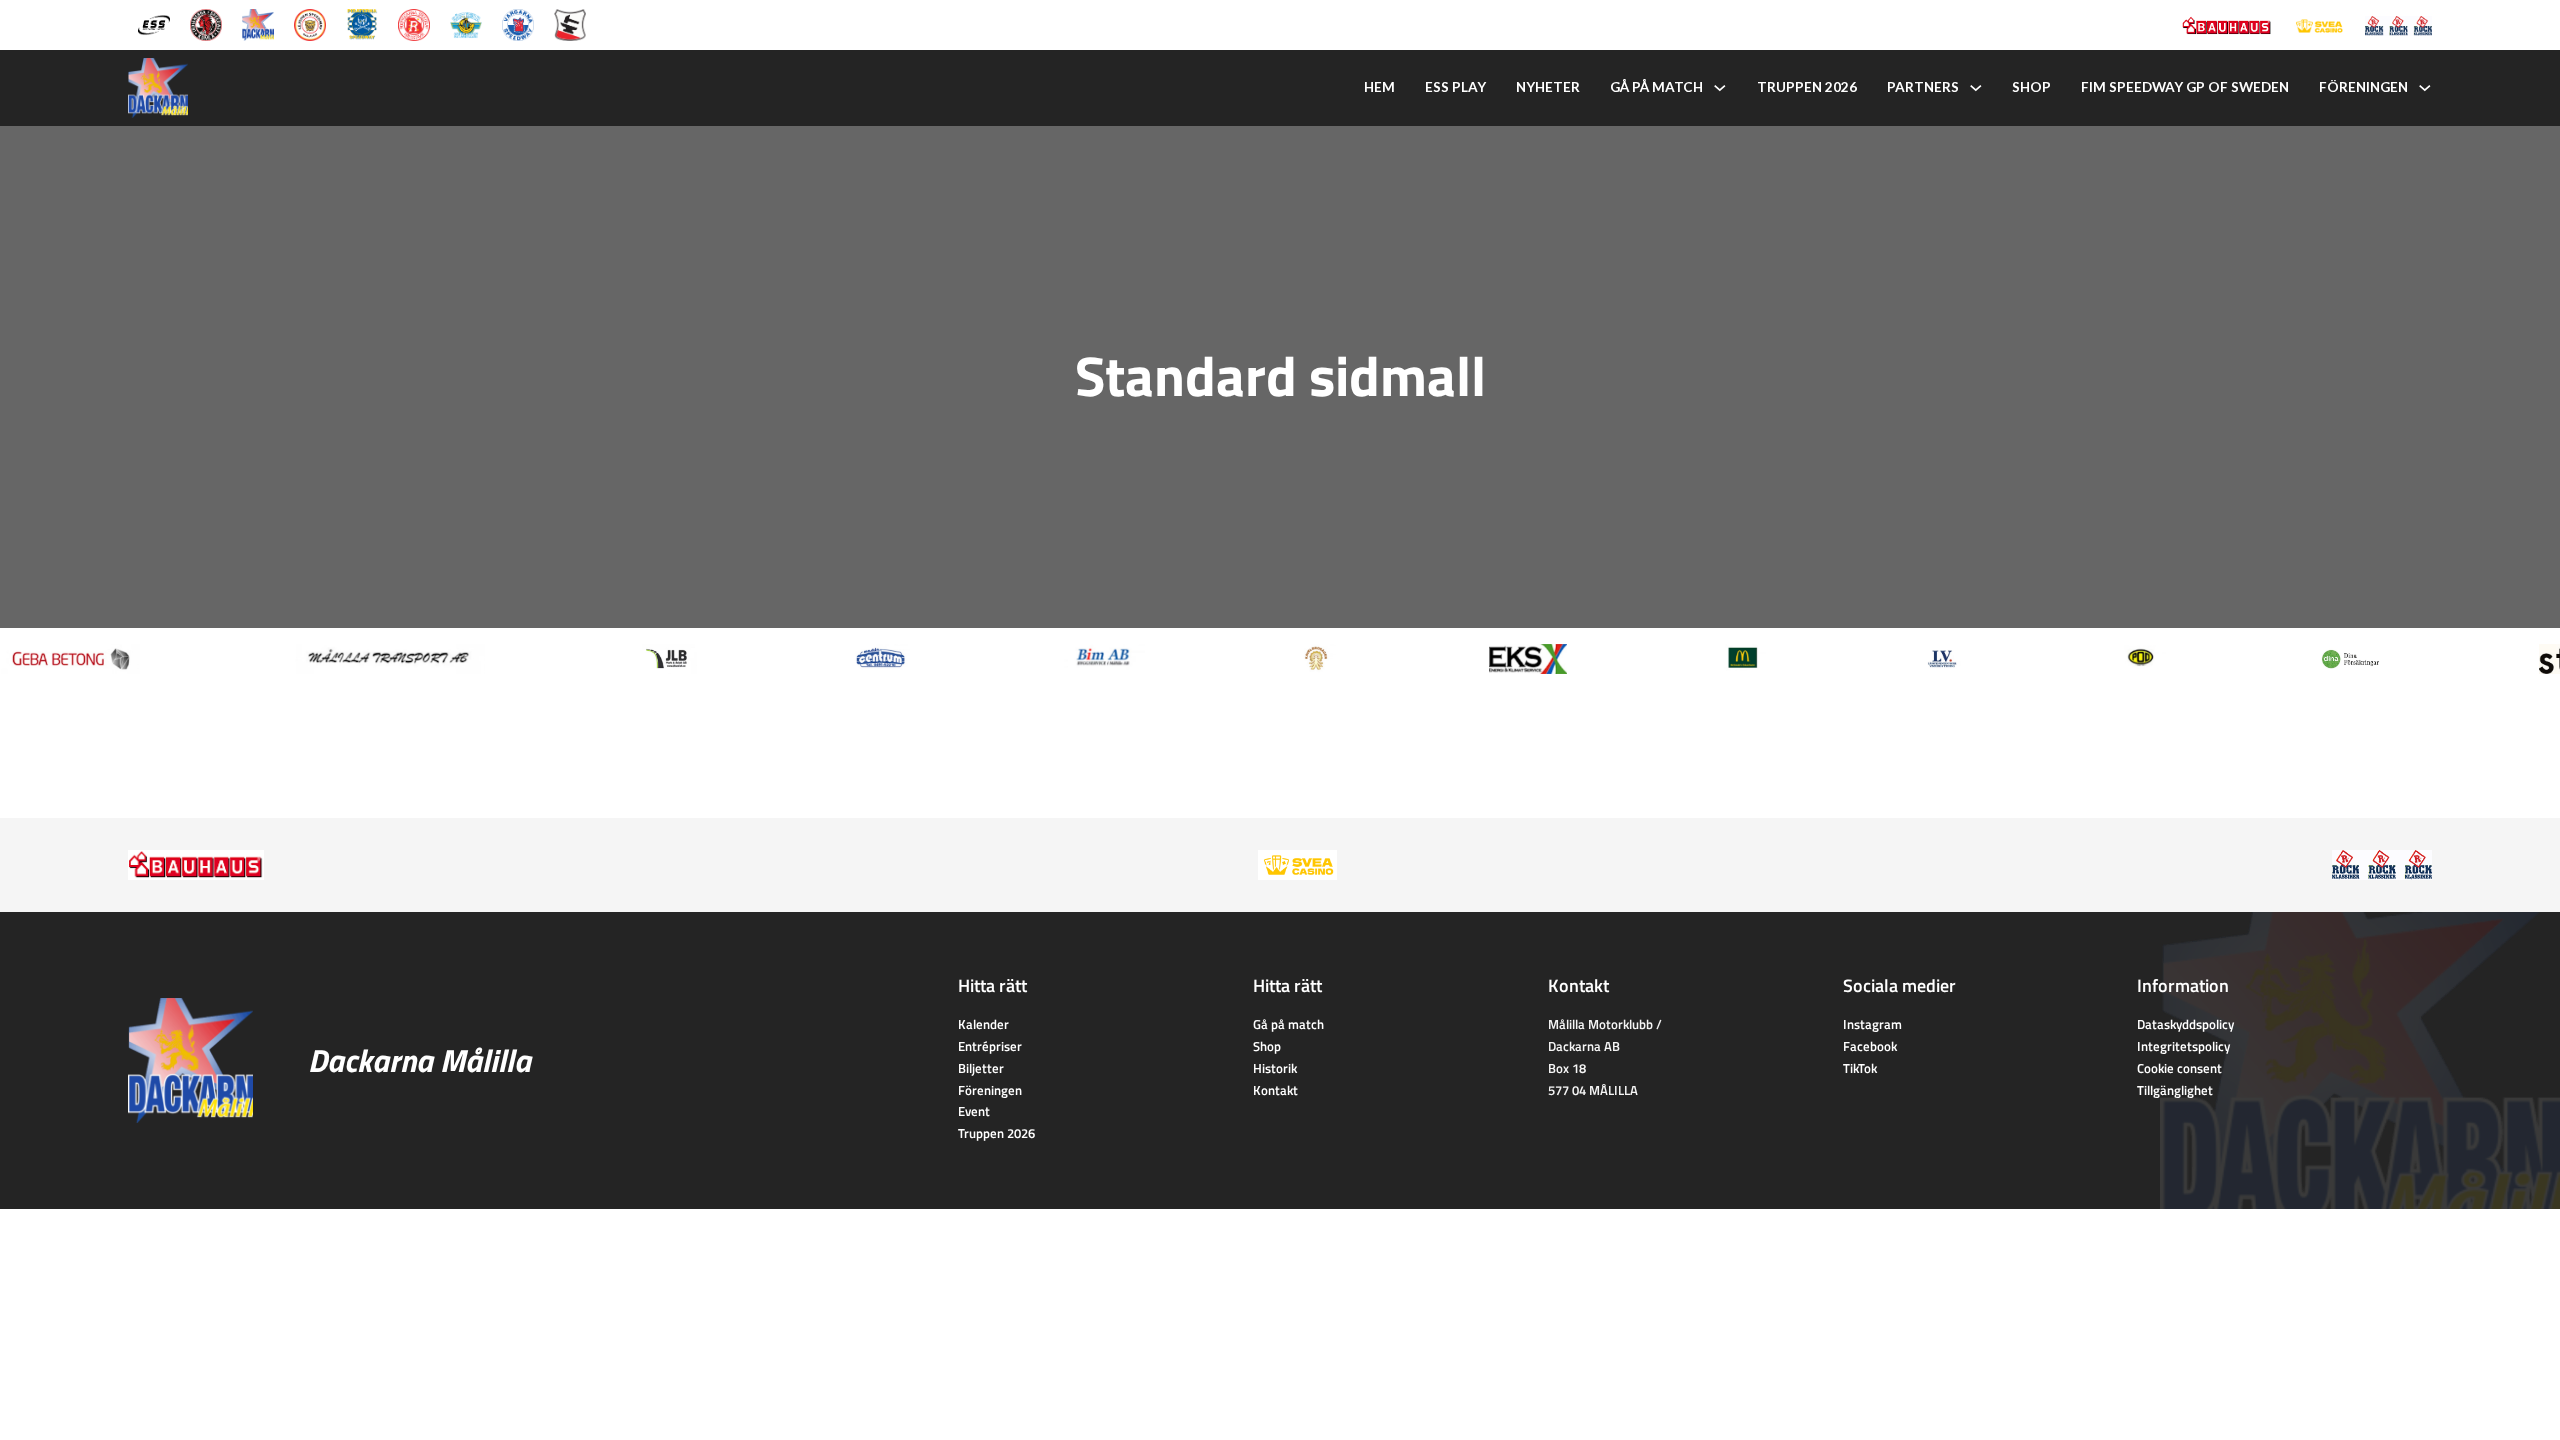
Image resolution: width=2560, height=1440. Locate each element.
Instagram (1872, 1024)
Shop (2031, 87)
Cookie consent (2179, 1068)
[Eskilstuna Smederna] (570, 23)
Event (974, 1111)
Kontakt (1275, 1090)
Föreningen (2363, 87)
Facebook (1870, 1046)
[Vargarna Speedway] (518, 23)
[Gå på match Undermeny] (1720, 88)
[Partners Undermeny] (1976, 88)
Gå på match (1656, 87)
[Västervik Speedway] (466, 23)
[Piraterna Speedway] (362, 23)
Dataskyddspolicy (2185, 1024)
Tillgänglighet (2175, 1090)
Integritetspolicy (2183, 1046)
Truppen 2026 (1807, 87)
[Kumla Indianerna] (206, 23)
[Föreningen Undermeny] (2425, 88)
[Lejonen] (310, 23)
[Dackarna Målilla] (258, 23)
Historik (1275, 1068)
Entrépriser (990, 1046)
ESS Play (1455, 87)
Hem (1379, 87)
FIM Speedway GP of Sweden (2185, 87)
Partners (1923, 87)
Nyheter (1548, 87)
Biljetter (981, 1068)
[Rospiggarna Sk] (414, 23)
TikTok (1860, 1068)
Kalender (983, 1024)
